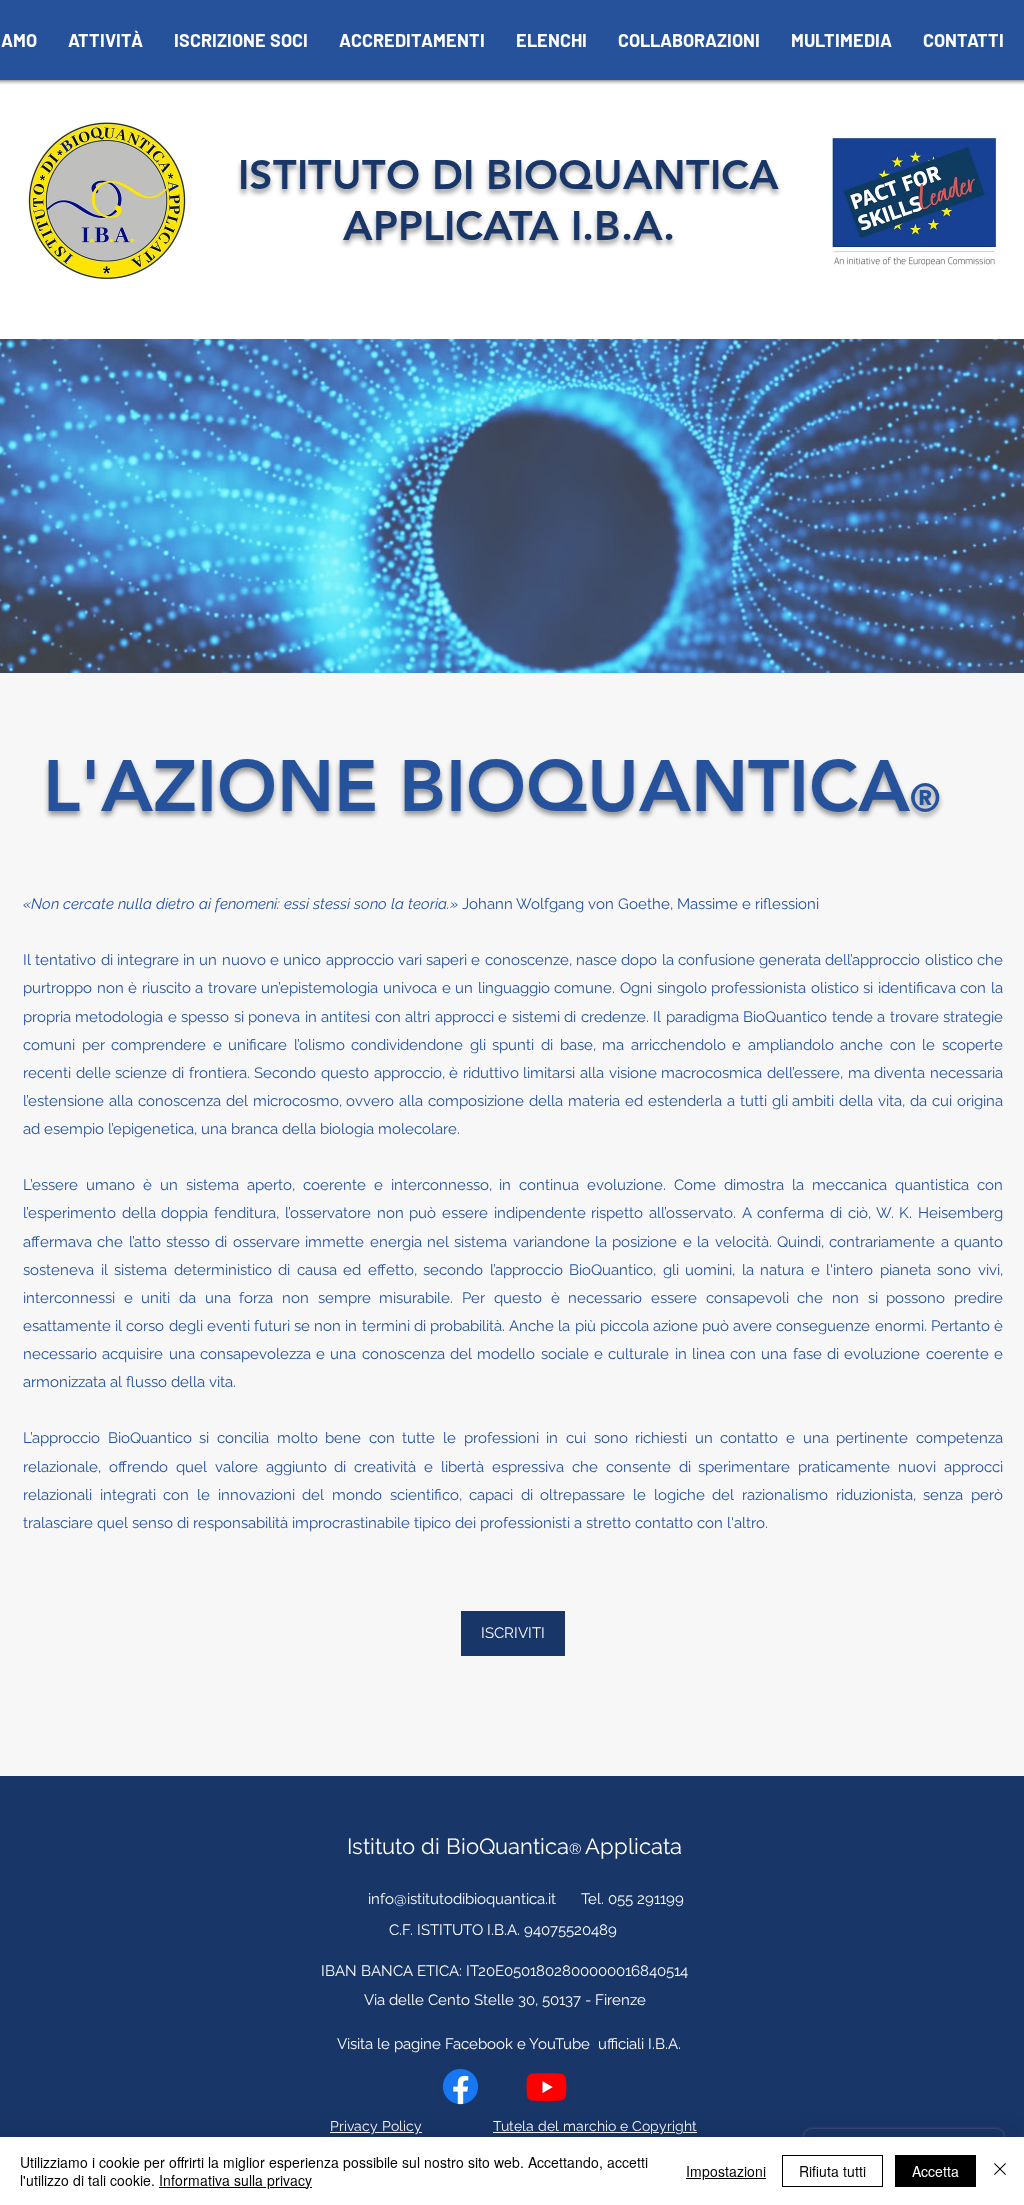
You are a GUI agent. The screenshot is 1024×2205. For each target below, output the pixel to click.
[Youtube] (546, 2086)
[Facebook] (460, 2086)
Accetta (935, 2171)
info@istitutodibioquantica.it (462, 1899)
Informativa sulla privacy (235, 2180)
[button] (105, 40)
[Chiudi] (1000, 2171)
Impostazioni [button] (726, 2171)
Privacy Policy (376, 2126)
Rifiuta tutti (832, 2171)
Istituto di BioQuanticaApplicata (514, 1846)
